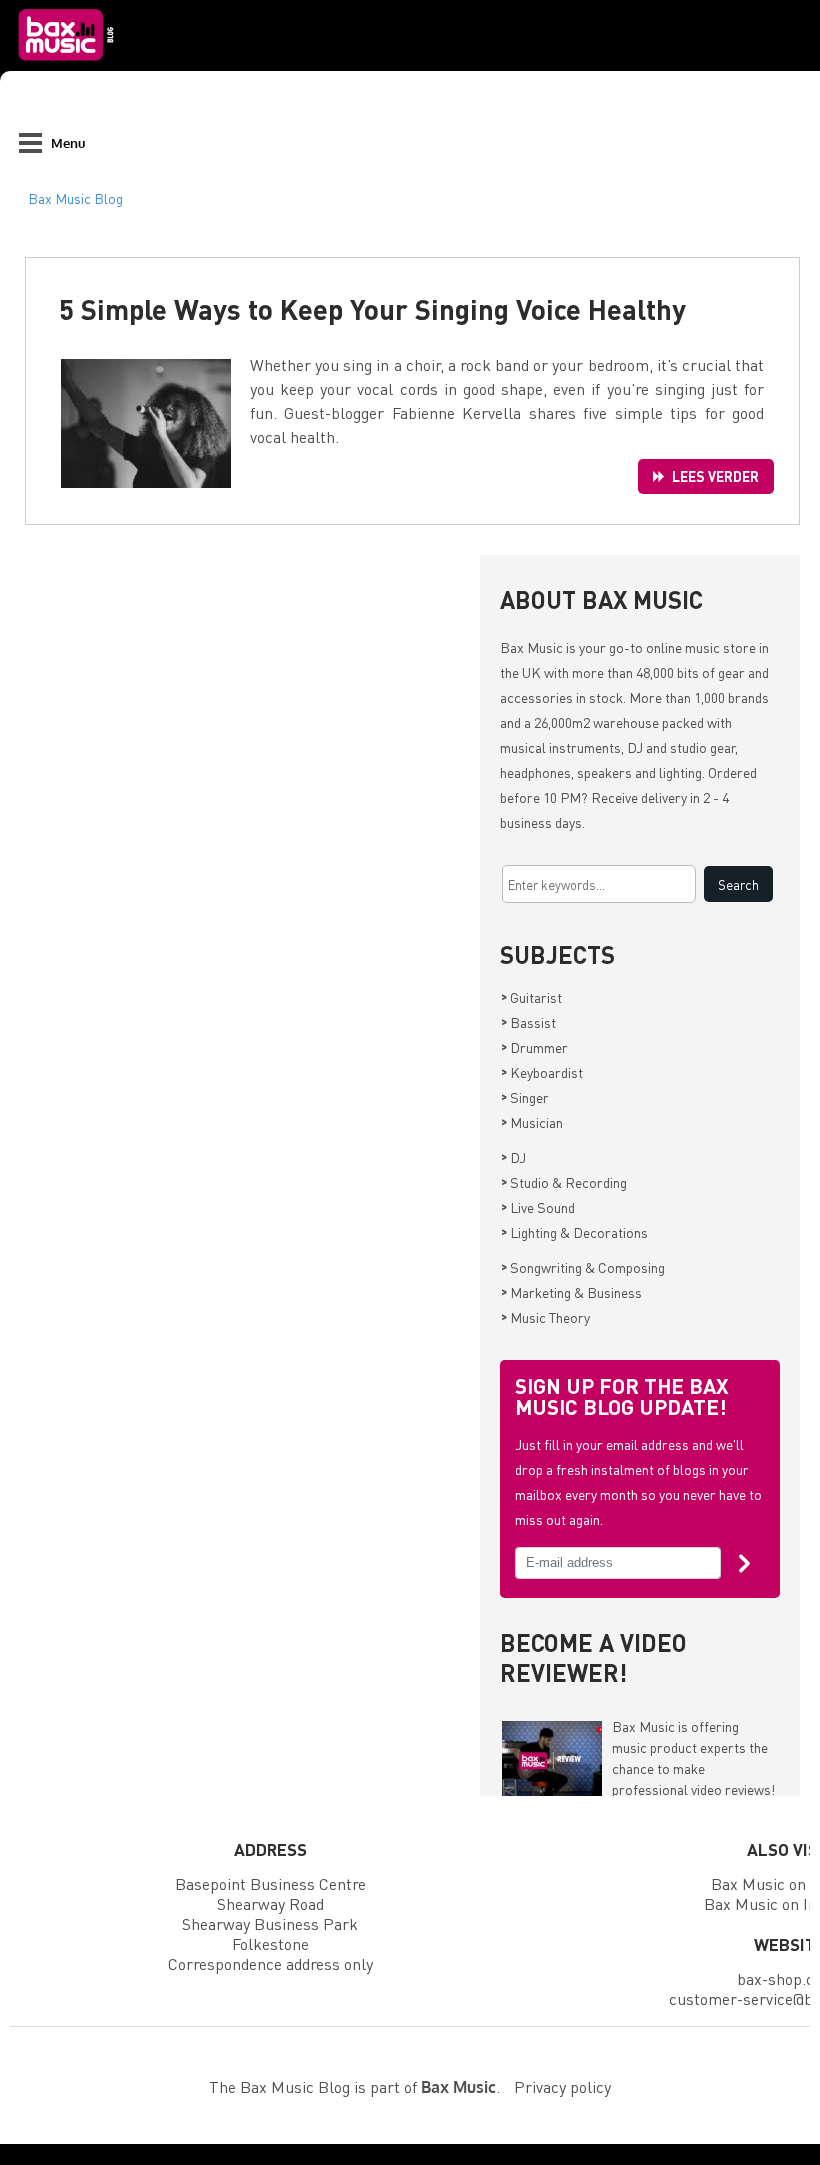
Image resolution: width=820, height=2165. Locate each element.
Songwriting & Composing (583, 1267)
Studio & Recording (564, 1182)
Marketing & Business (571, 1292)
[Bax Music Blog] (68, 66)
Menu (68, 142)
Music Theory (545, 1317)
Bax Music (531, 647)
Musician (532, 1122)
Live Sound (538, 1207)
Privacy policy (562, 2086)
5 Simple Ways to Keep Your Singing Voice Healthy (372, 309)
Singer (525, 1097)
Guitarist (531, 997)
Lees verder (715, 476)
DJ (513, 1157)
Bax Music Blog (75, 198)
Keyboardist (542, 1072)
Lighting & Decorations (574, 1232)
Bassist (528, 1022)
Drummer (534, 1047)
